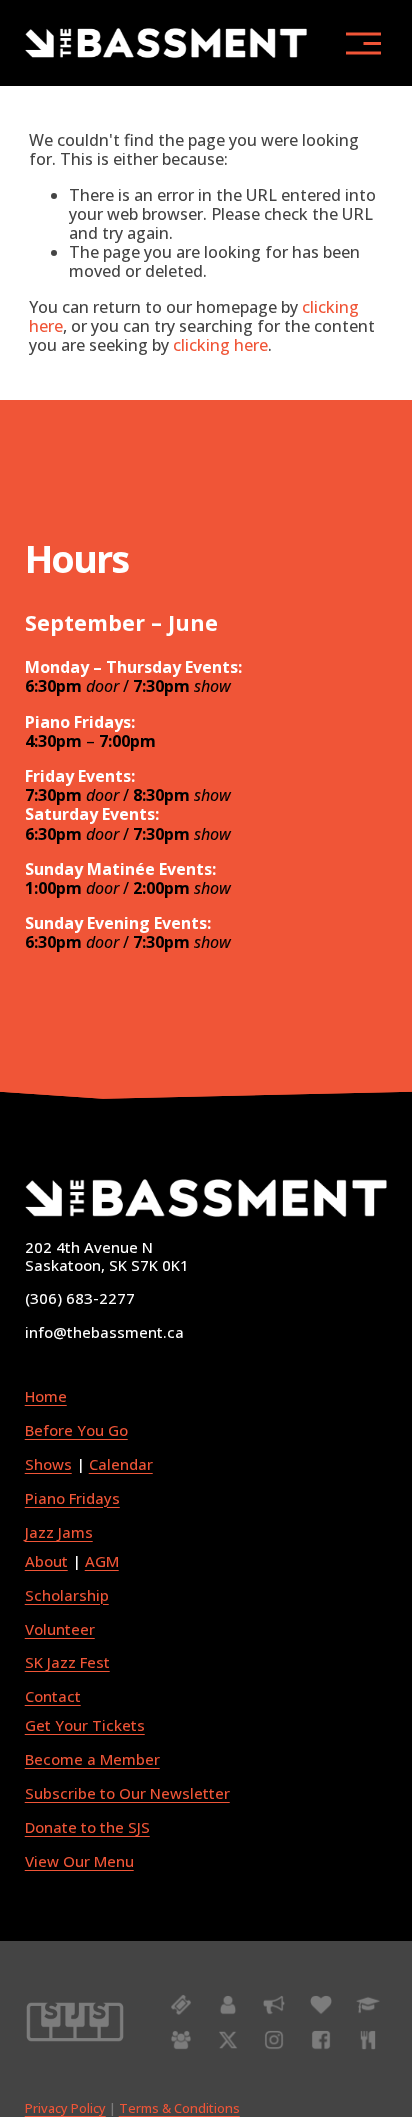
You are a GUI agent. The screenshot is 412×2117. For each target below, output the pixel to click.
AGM (102, 1562)
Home (46, 1397)
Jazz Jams (59, 1533)
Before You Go (76, 1431)
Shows (48, 1465)
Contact (53, 1697)
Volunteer (60, 1630)
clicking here (220, 345)
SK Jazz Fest (67, 1663)
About (46, 1562)
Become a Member (92, 1760)
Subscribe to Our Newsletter (127, 1794)
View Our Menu (79, 1862)
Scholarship (67, 1596)
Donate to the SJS (87, 1828)
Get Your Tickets (85, 1726)
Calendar (121, 1465)
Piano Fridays (72, 1499)
